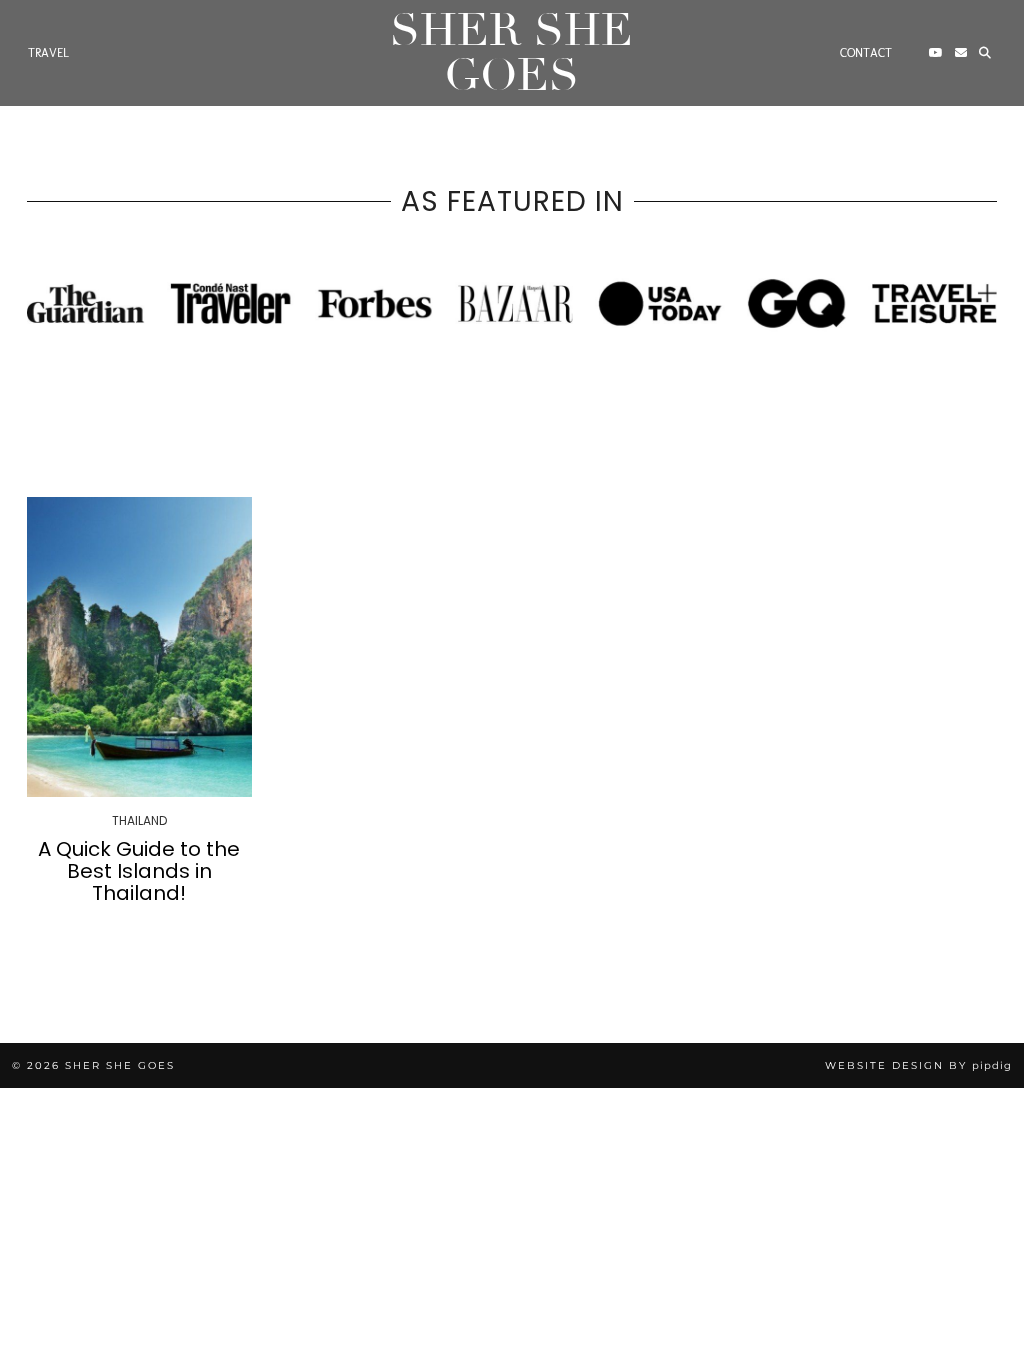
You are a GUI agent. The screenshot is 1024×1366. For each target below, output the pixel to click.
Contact (866, 53)
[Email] (961, 53)
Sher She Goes (511, 53)
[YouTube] (936, 53)
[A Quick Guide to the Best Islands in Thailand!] (139, 646)
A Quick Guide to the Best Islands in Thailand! (139, 871)
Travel (48, 53)
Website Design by (918, 1065)
